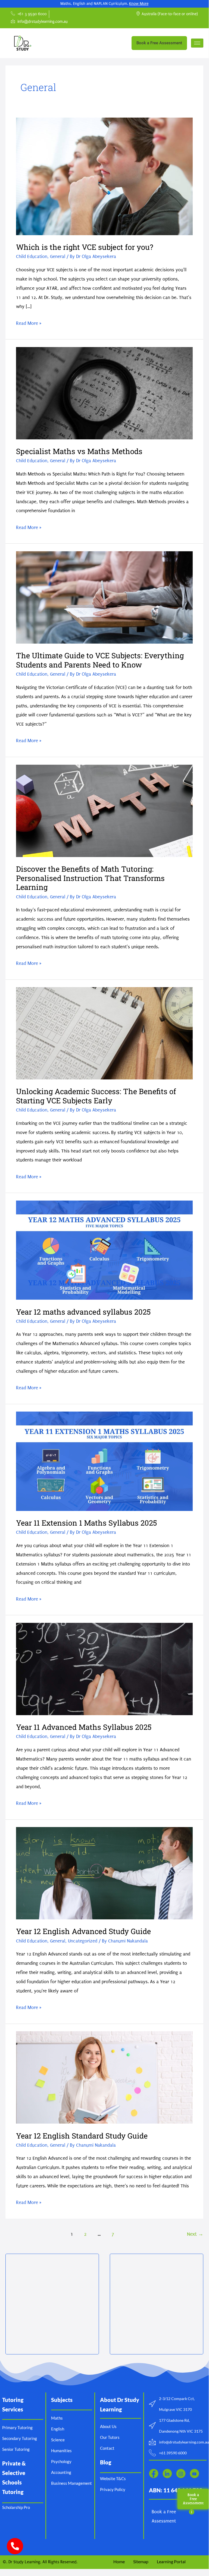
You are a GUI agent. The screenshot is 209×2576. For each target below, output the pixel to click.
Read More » (29, 322)
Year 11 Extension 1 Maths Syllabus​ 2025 (86, 1523)
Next (195, 2234)
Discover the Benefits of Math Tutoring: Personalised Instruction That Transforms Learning (90, 878)
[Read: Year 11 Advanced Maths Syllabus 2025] (104, 1669)
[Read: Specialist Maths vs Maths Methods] (104, 393)
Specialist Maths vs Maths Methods (79, 451)
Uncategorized (83, 1941)
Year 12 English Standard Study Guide (82, 2136)
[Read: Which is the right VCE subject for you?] (104, 176)
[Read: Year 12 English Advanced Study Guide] (104, 1873)
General (58, 256)
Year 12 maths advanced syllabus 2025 (83, 1312)
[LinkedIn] (167, 2473)
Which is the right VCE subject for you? (85, 247)
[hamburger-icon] (197, 43)
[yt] (194, 2473)
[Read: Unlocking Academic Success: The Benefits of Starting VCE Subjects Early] (104, 1033)
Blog (106, 2462)
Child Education (32, 256)
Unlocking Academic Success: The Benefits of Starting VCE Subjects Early (96, 1096)
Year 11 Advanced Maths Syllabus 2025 (84, 1727)
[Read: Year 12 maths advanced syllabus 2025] (104, 1250)
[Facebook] (154, 2473)
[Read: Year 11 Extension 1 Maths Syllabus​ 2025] (104, 1461)
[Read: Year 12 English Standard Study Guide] (104, 2077)
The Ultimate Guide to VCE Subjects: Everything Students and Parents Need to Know (100, 660)
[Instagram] (181, 2473)
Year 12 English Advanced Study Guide (83, 1931)
